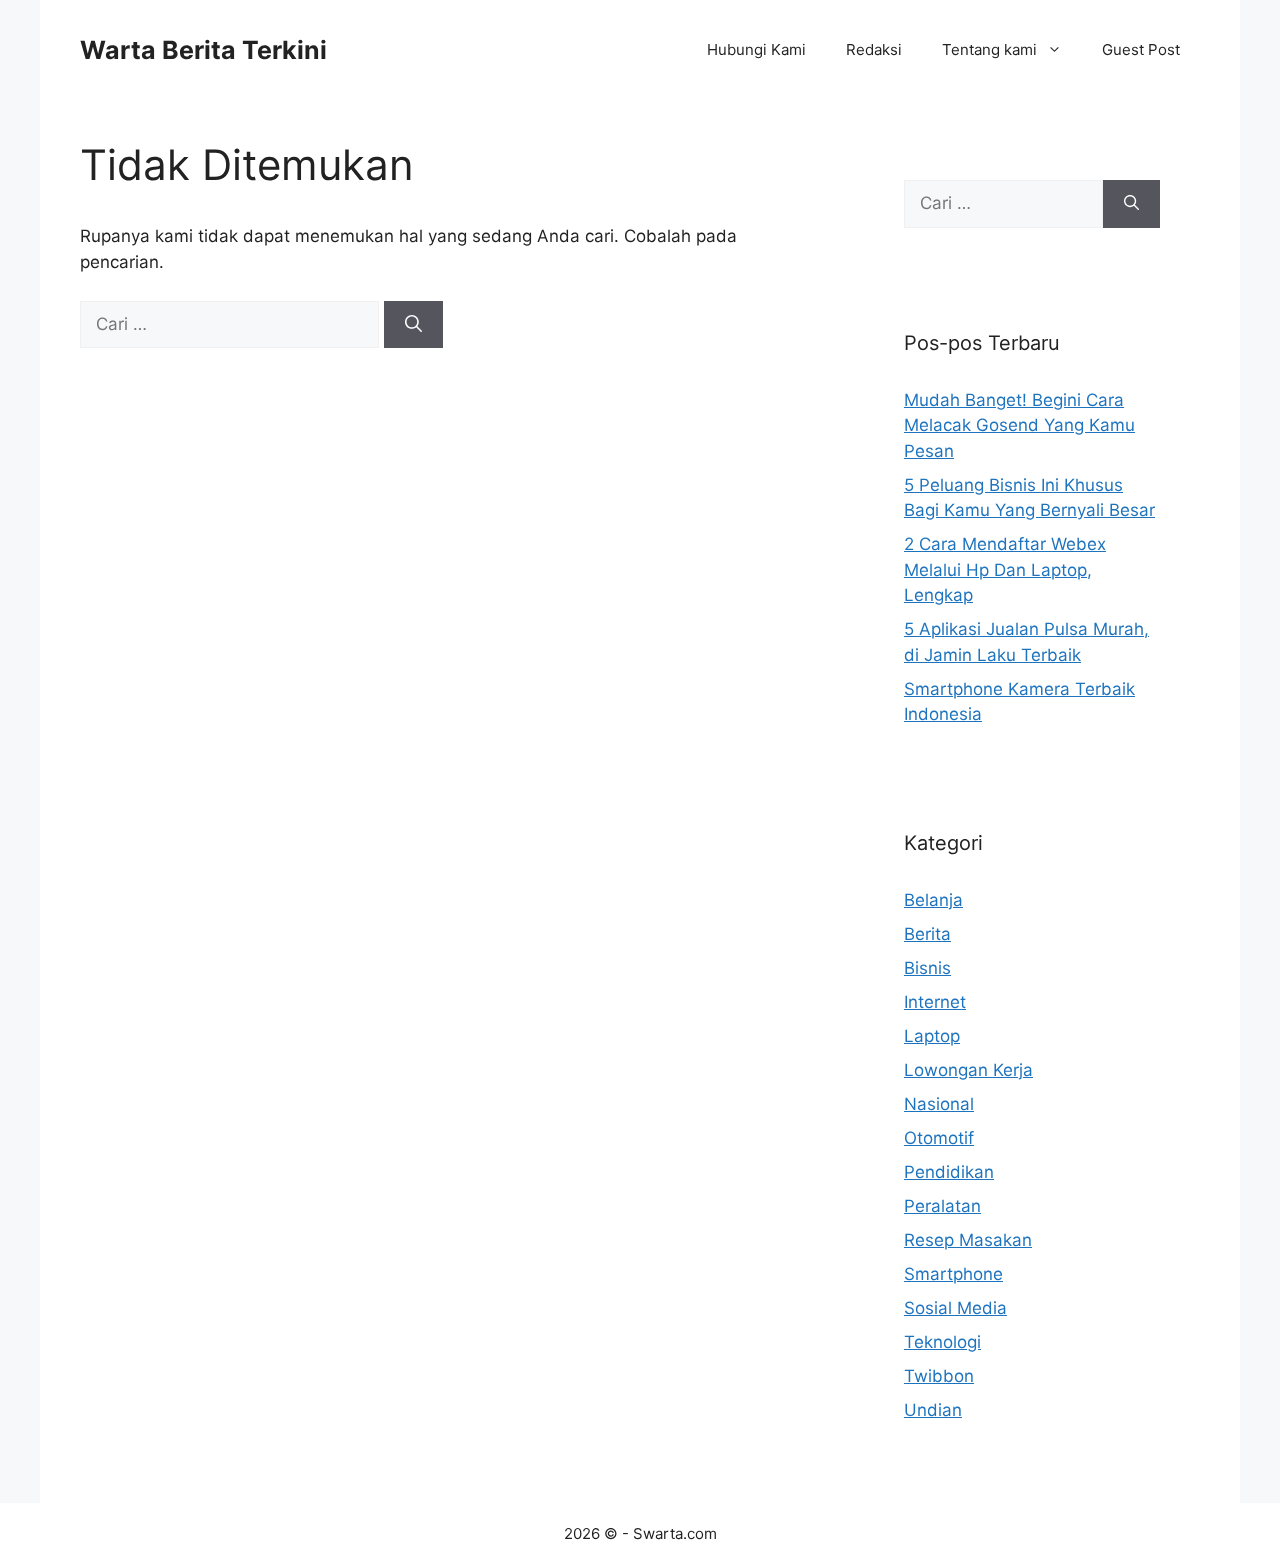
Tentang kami (989, 49)
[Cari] (413, 325)
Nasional (939, 1104)
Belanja (933, 900)
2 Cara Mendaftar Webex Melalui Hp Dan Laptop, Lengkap (1005, 569)
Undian (933, 1410)
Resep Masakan (968, 1240)
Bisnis (927, 968)
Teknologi (942, 1342)
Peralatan (942, 1206)
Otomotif (939, 1138)
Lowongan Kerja (968, 1070)
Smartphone (953, 1274)
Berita (927, 934)
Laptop (932, 1036)
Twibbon (939, 1376)
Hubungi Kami (756, 49)
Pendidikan (949, 1172)
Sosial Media (955, 1308)
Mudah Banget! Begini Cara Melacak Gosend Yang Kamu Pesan (1019, 425)
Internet (935, 1002)
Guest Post (1141, 49)
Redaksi (874, 49)
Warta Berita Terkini (203, 50)
